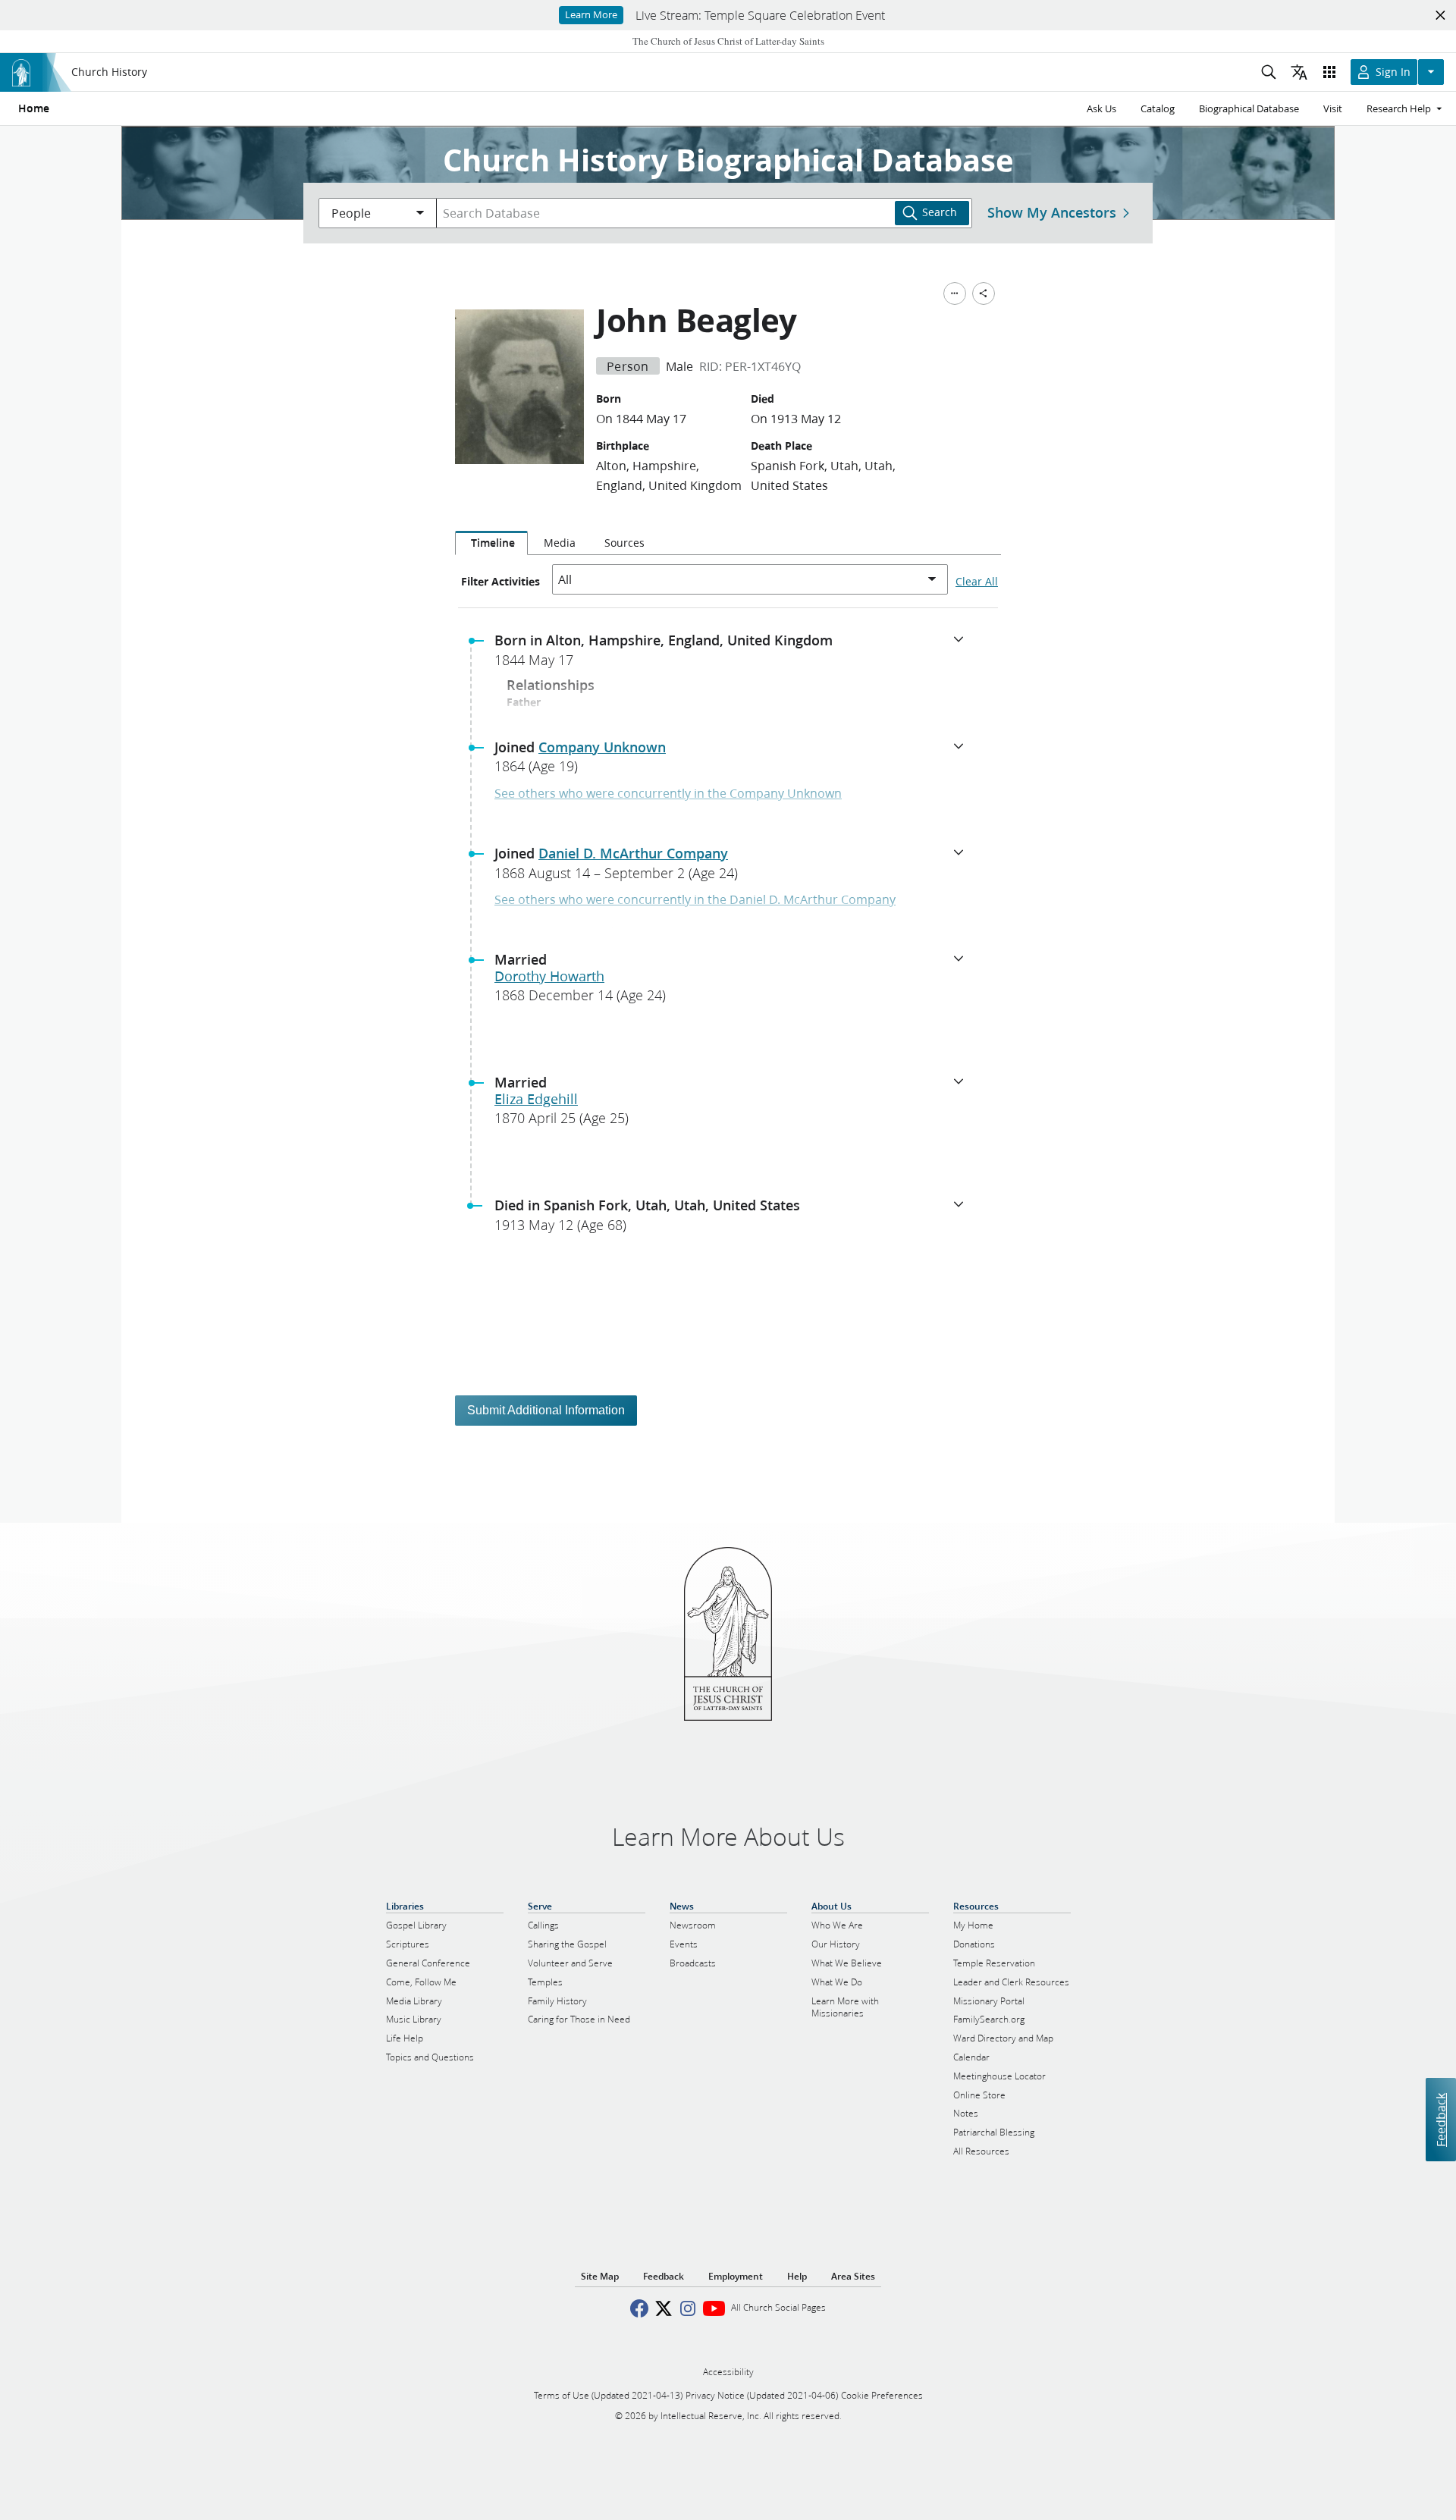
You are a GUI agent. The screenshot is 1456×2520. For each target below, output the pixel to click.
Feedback (1440, 2119)
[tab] (491, 543)
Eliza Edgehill (536, 1099)
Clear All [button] (977, 582)
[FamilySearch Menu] (955, 293)
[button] (734, 654)
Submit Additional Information (546, 1410)
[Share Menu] (984, 293)
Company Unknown (602, 747)
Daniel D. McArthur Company (633, 853)
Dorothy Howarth (549, 976)
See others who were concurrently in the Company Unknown (668, 793)
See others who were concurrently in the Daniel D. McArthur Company (695, 899)
